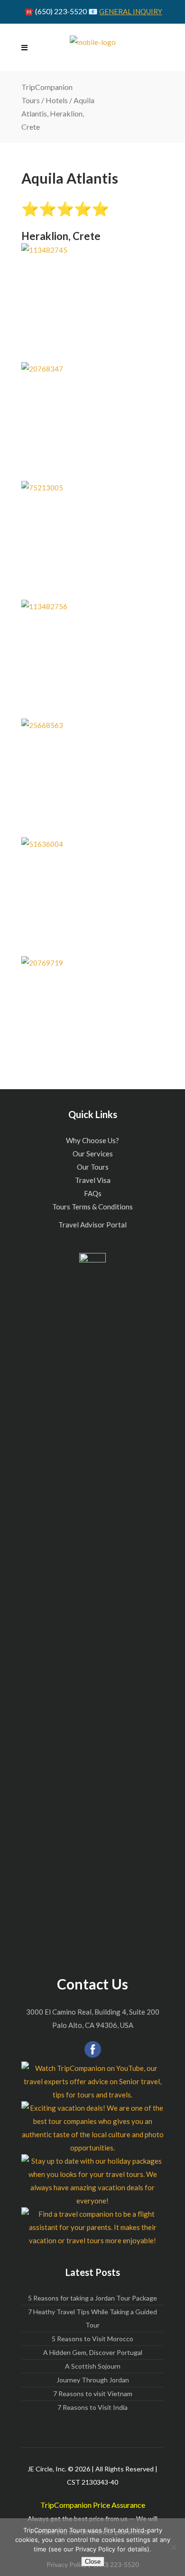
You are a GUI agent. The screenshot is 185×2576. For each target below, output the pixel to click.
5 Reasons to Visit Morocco (92, 2339)
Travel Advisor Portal (92, 1225)
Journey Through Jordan (93, 2380)
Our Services (93, 1154)
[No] (173, 2547)
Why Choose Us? (92, 1140)
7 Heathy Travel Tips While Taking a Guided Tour (92, 2318)
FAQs (93, 1193)
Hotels (57, 100)
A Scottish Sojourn (93, 2366)
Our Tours (93, 1167)
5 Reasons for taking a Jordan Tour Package (92, 2298)
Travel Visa (93, 1180)
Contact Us (92, 1984)
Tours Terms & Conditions (92, 1207)
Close (93, 2562)
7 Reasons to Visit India (92, 2407)
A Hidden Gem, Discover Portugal (93, 2352)
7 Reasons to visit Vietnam (93, 2394)
